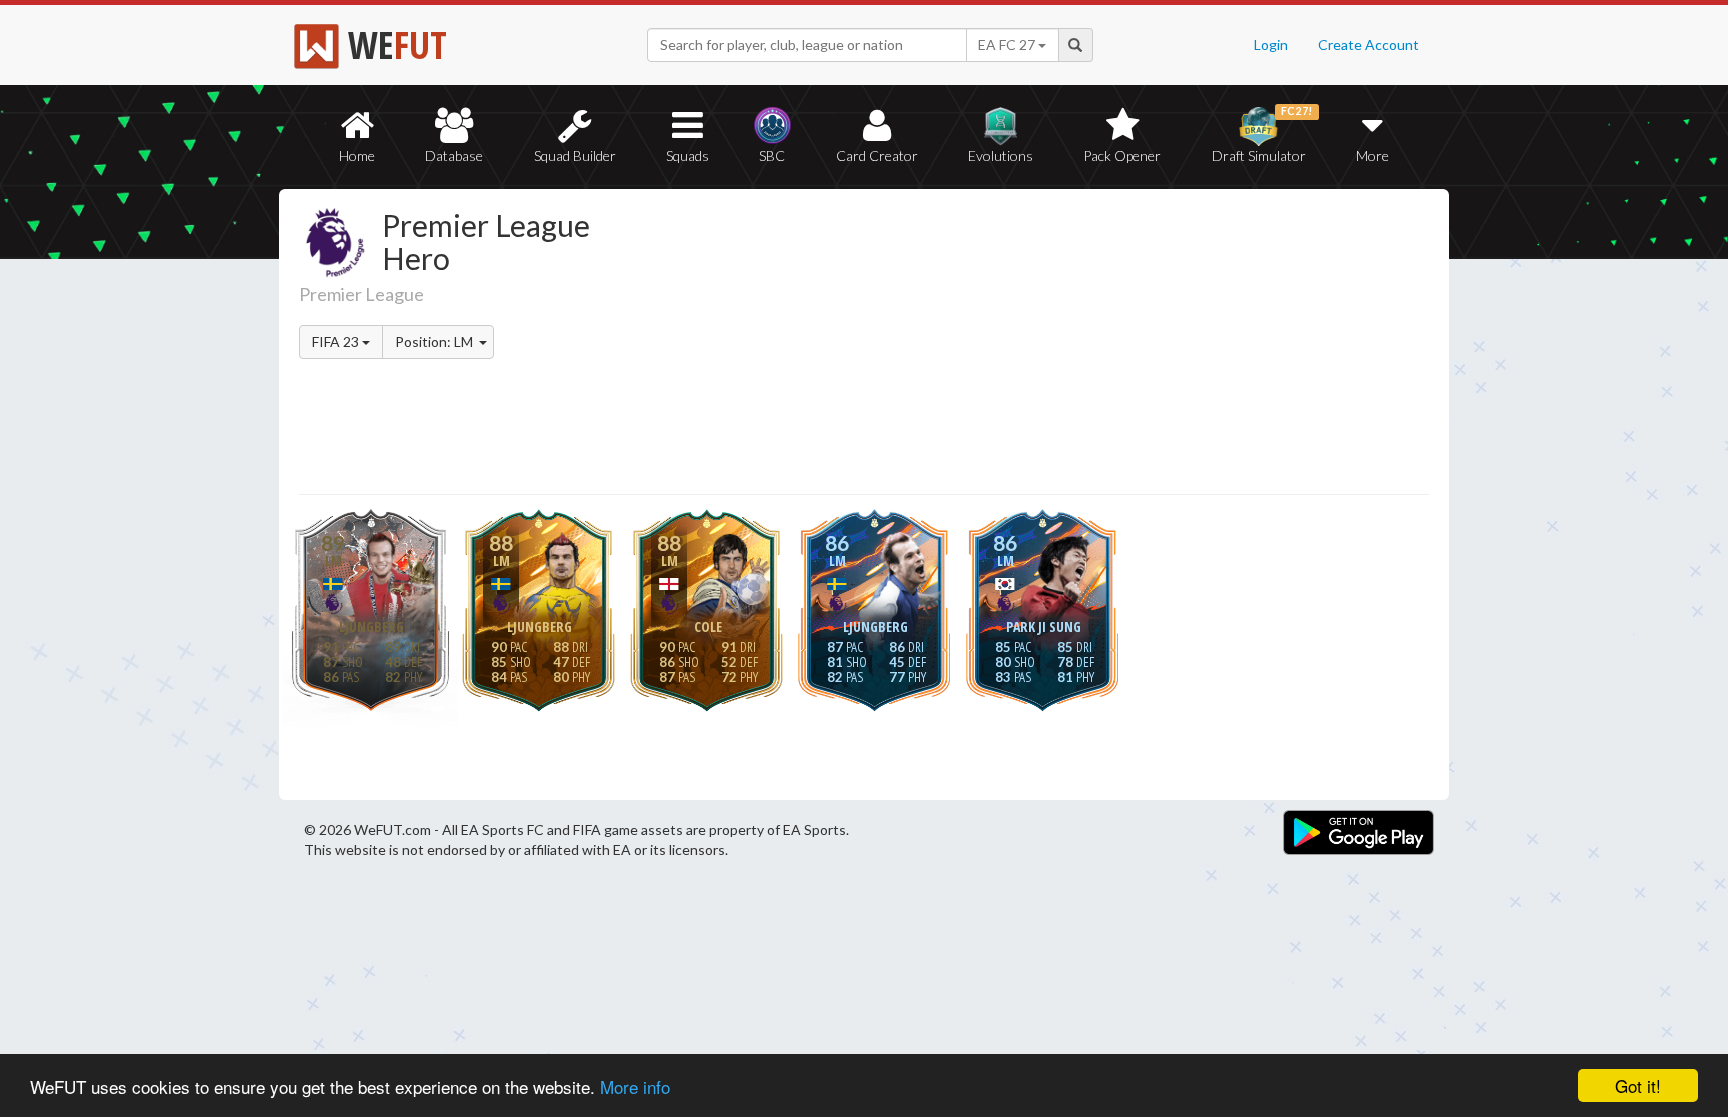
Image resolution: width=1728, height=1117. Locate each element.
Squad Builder (575, 155)
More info (635, 1086)
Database (454, 155)
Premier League (361, 294)
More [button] (1372, 155)
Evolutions (1000, 155)
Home (357, 155)
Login (1271, 44)
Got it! (1638, 1085)
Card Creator (877, 155)
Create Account (1368, 44)
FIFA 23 (337, 341)
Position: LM (435, 341)
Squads (687, 155)
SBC (772, 155)
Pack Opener (1122, 155)
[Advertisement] (1057, 345)
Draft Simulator (1262, 134)
